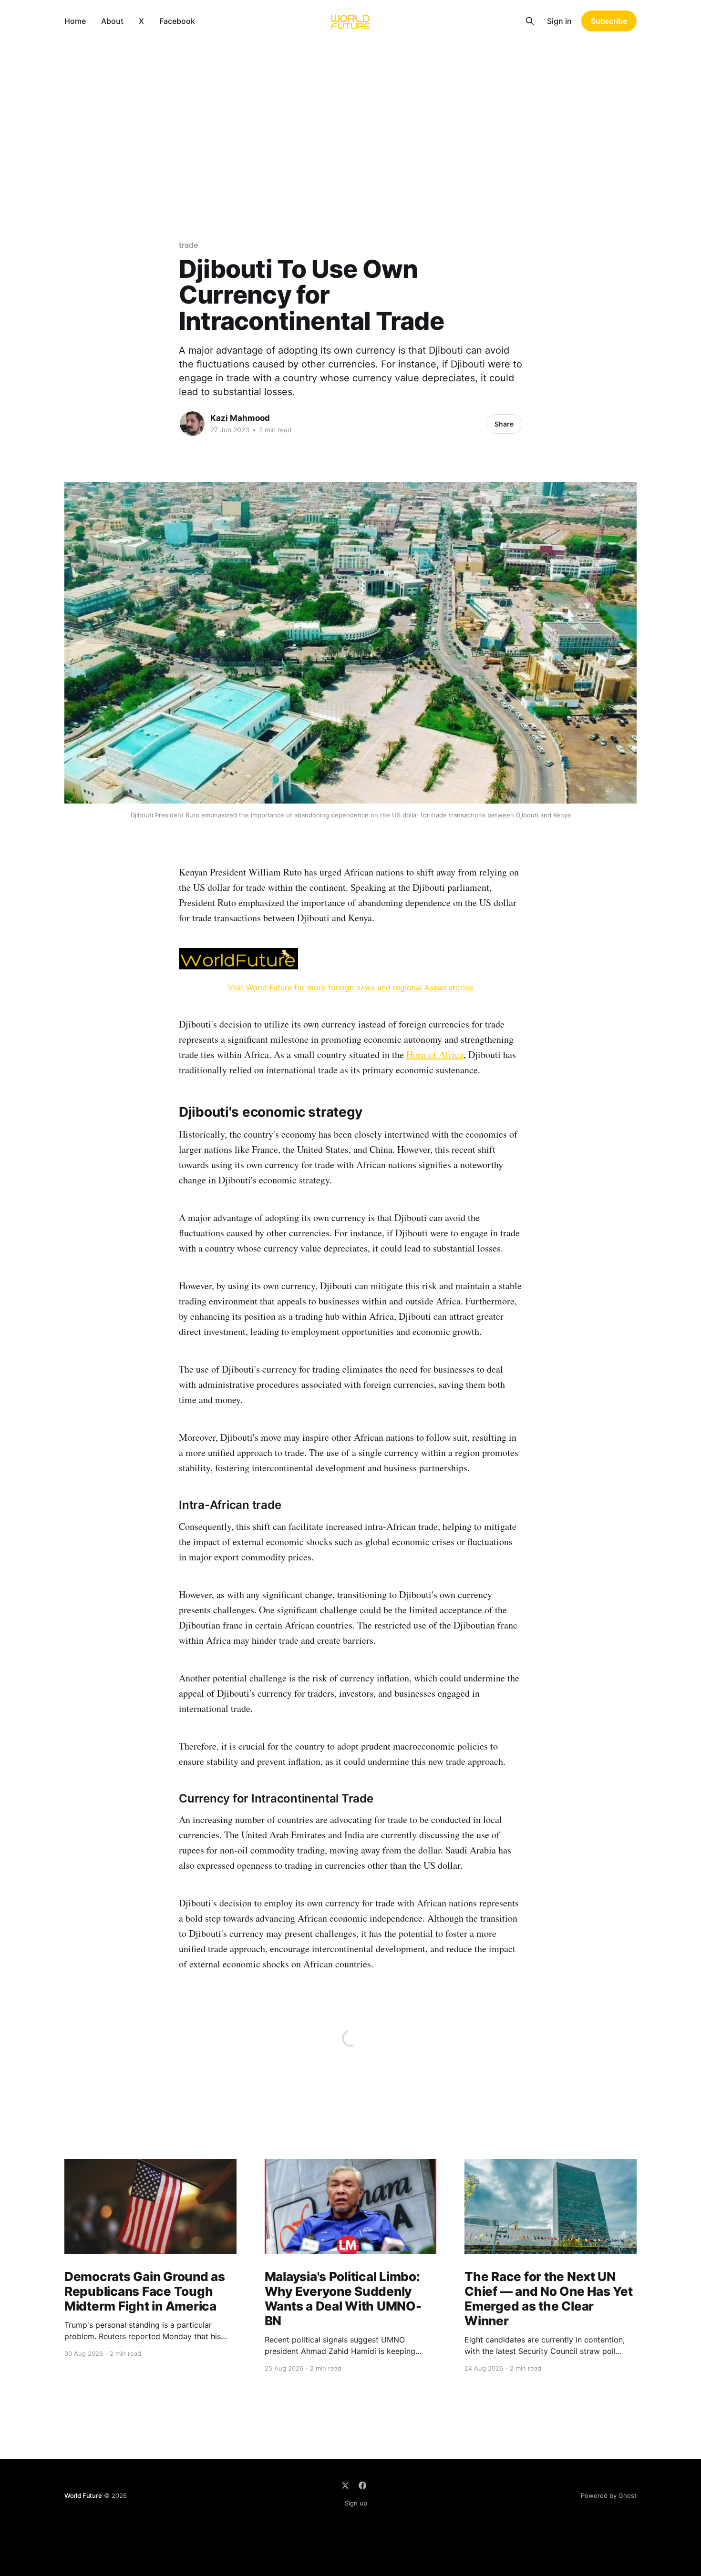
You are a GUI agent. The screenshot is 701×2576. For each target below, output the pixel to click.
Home (75, 21)
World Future (83, 2495)
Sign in (559, 21)
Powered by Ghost (609, 2495)
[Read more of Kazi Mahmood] (192, 424)
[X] (345, 2485)
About (112, 21)
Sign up (356, 2503)
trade (188, 245)
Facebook (177, 21)
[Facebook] (362, 2485)
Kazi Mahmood (240, 418)
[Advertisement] (350, 113)
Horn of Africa (435, 1054)
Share (504, 424)
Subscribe (609, 21)
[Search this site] (530, 21)
